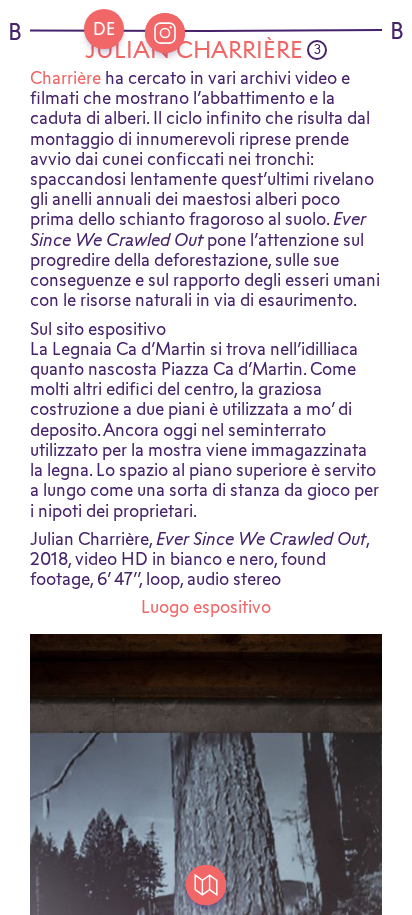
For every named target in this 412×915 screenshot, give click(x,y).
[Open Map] (206, 885)
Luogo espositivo (206, 607)
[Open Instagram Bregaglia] (165, 33)
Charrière (65, 77)
